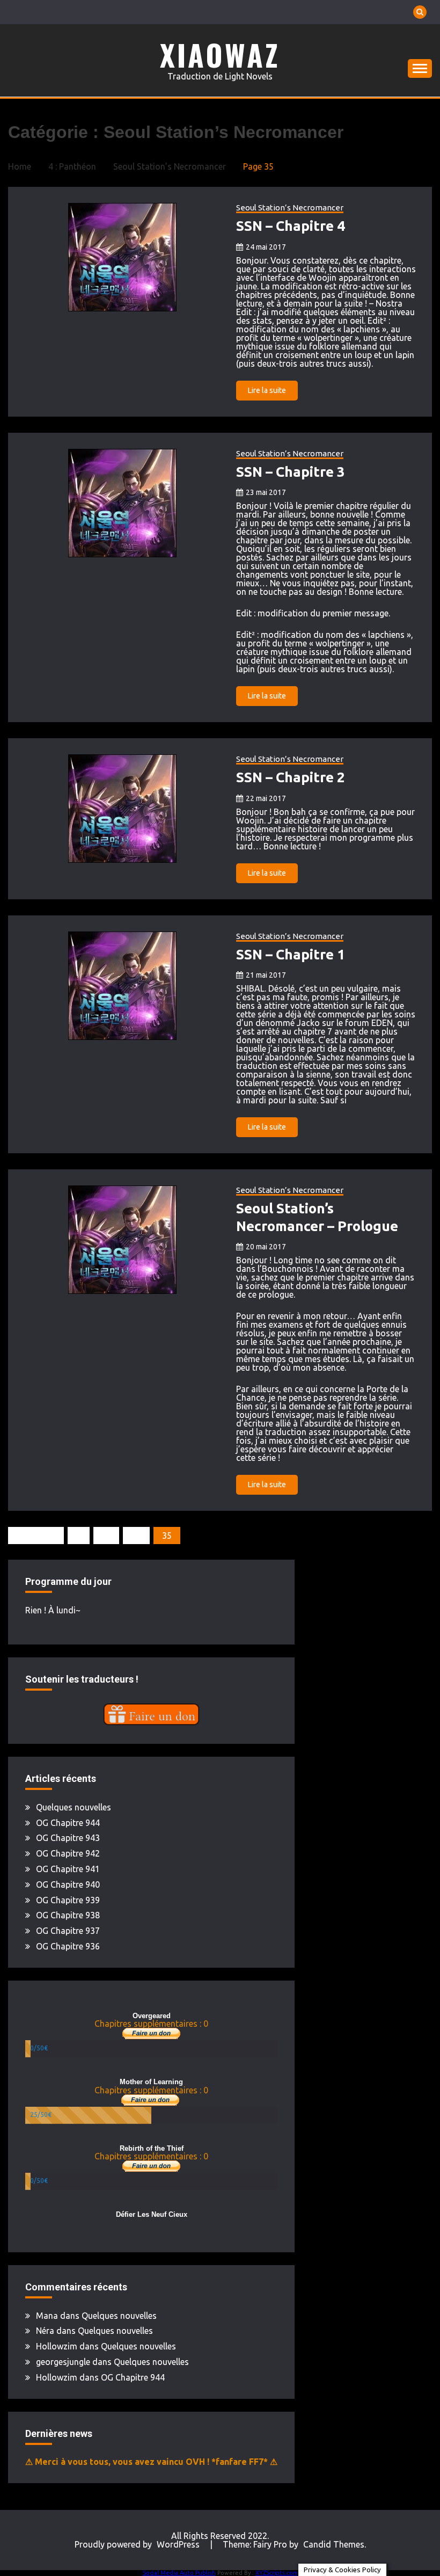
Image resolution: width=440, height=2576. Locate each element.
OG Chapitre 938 (68, 1915)
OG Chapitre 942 (68, 1853)
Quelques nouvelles (74, 1807)
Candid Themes (334, 2544)
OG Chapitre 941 (68, 1869)
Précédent (36, 1536)
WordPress (178, 2544)
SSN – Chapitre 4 (291, 226)
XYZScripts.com (277, 2573)
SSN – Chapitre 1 (291, 954)
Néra (45, 2331)
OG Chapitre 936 (68, 1946)
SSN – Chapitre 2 (291, 777)
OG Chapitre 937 (68, 1931)
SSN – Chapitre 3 (291, 472)
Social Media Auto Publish (179, 2573)
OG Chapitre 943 (68, 1838)
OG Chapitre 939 (68, 1900)
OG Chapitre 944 (68, 1823)
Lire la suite (267, 390)
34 (136, 1536)
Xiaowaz (220, 55)
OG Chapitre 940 (68, 1884)
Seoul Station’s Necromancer (290, 208)
